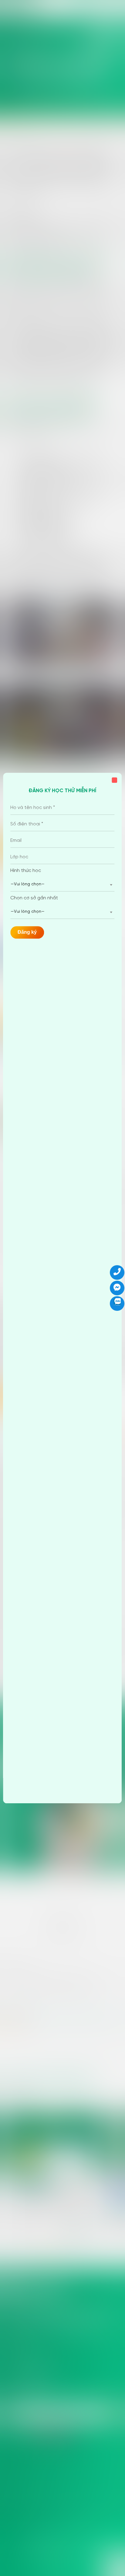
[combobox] (62, 885)
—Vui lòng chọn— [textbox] (28, 884)
